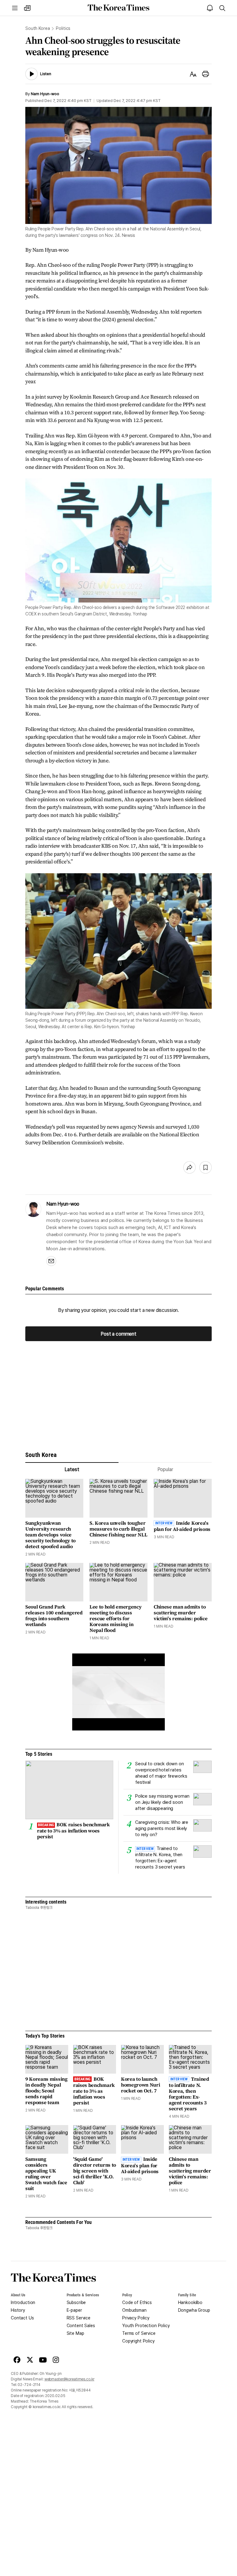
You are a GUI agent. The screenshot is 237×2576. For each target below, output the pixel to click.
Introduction (23, 2302)
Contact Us (22, 2318)
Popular (165, 1469)
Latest (72, 1469)
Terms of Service (139, 2333)
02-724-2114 (29, 2385)
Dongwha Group (194, 2310)
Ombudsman (134, 2310)
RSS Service (79, 2318)
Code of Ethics (137, 2302)
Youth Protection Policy (146, 2326)
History (18, 2310)
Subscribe (76, 2302)
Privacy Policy (136, 2318)
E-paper (74, 2310)
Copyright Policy (138, 2341)
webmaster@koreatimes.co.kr (69, 2379)
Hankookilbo (190, 2302)
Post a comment (118, 1334)
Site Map (75, 2333)
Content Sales (81, 2326)
